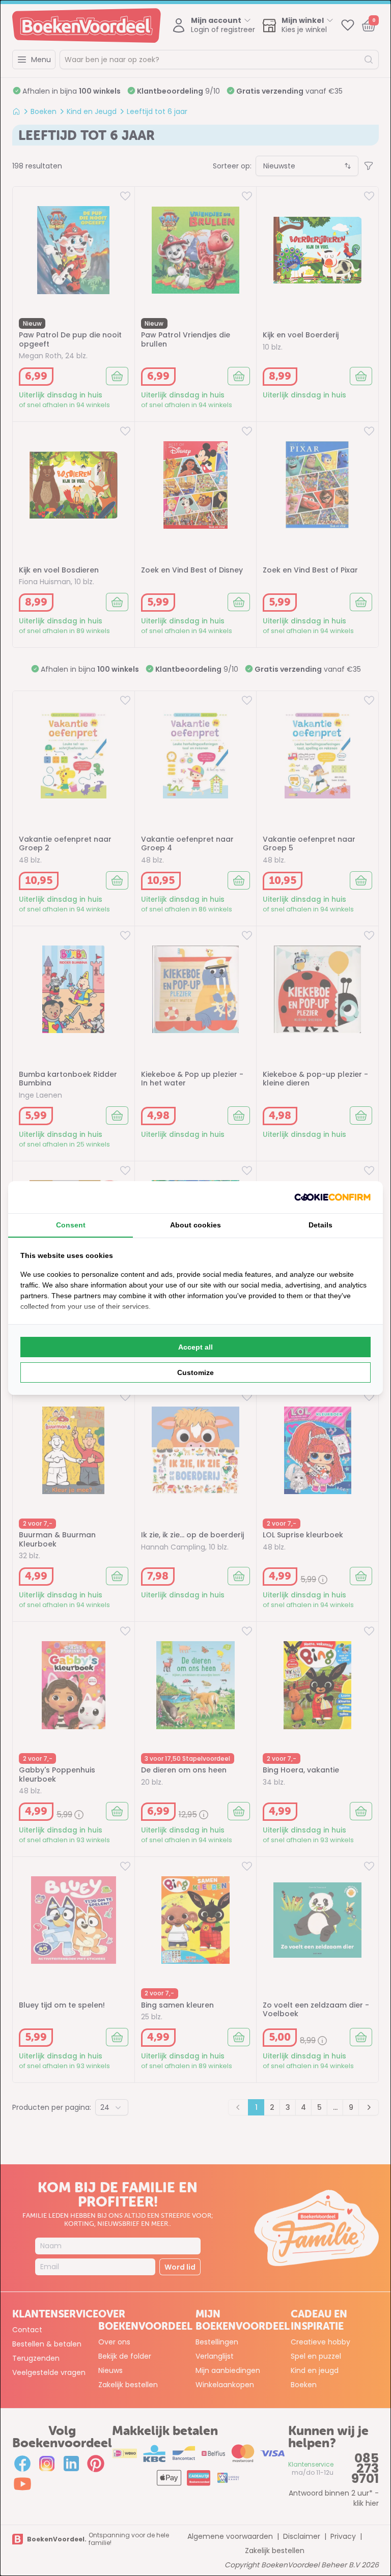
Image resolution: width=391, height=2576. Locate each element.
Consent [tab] (71, 1225)
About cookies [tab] (195, 1225)
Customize (195, 1372)
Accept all (195, 1347)
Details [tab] (320, 1225)
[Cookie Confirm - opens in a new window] (332, 1197)
